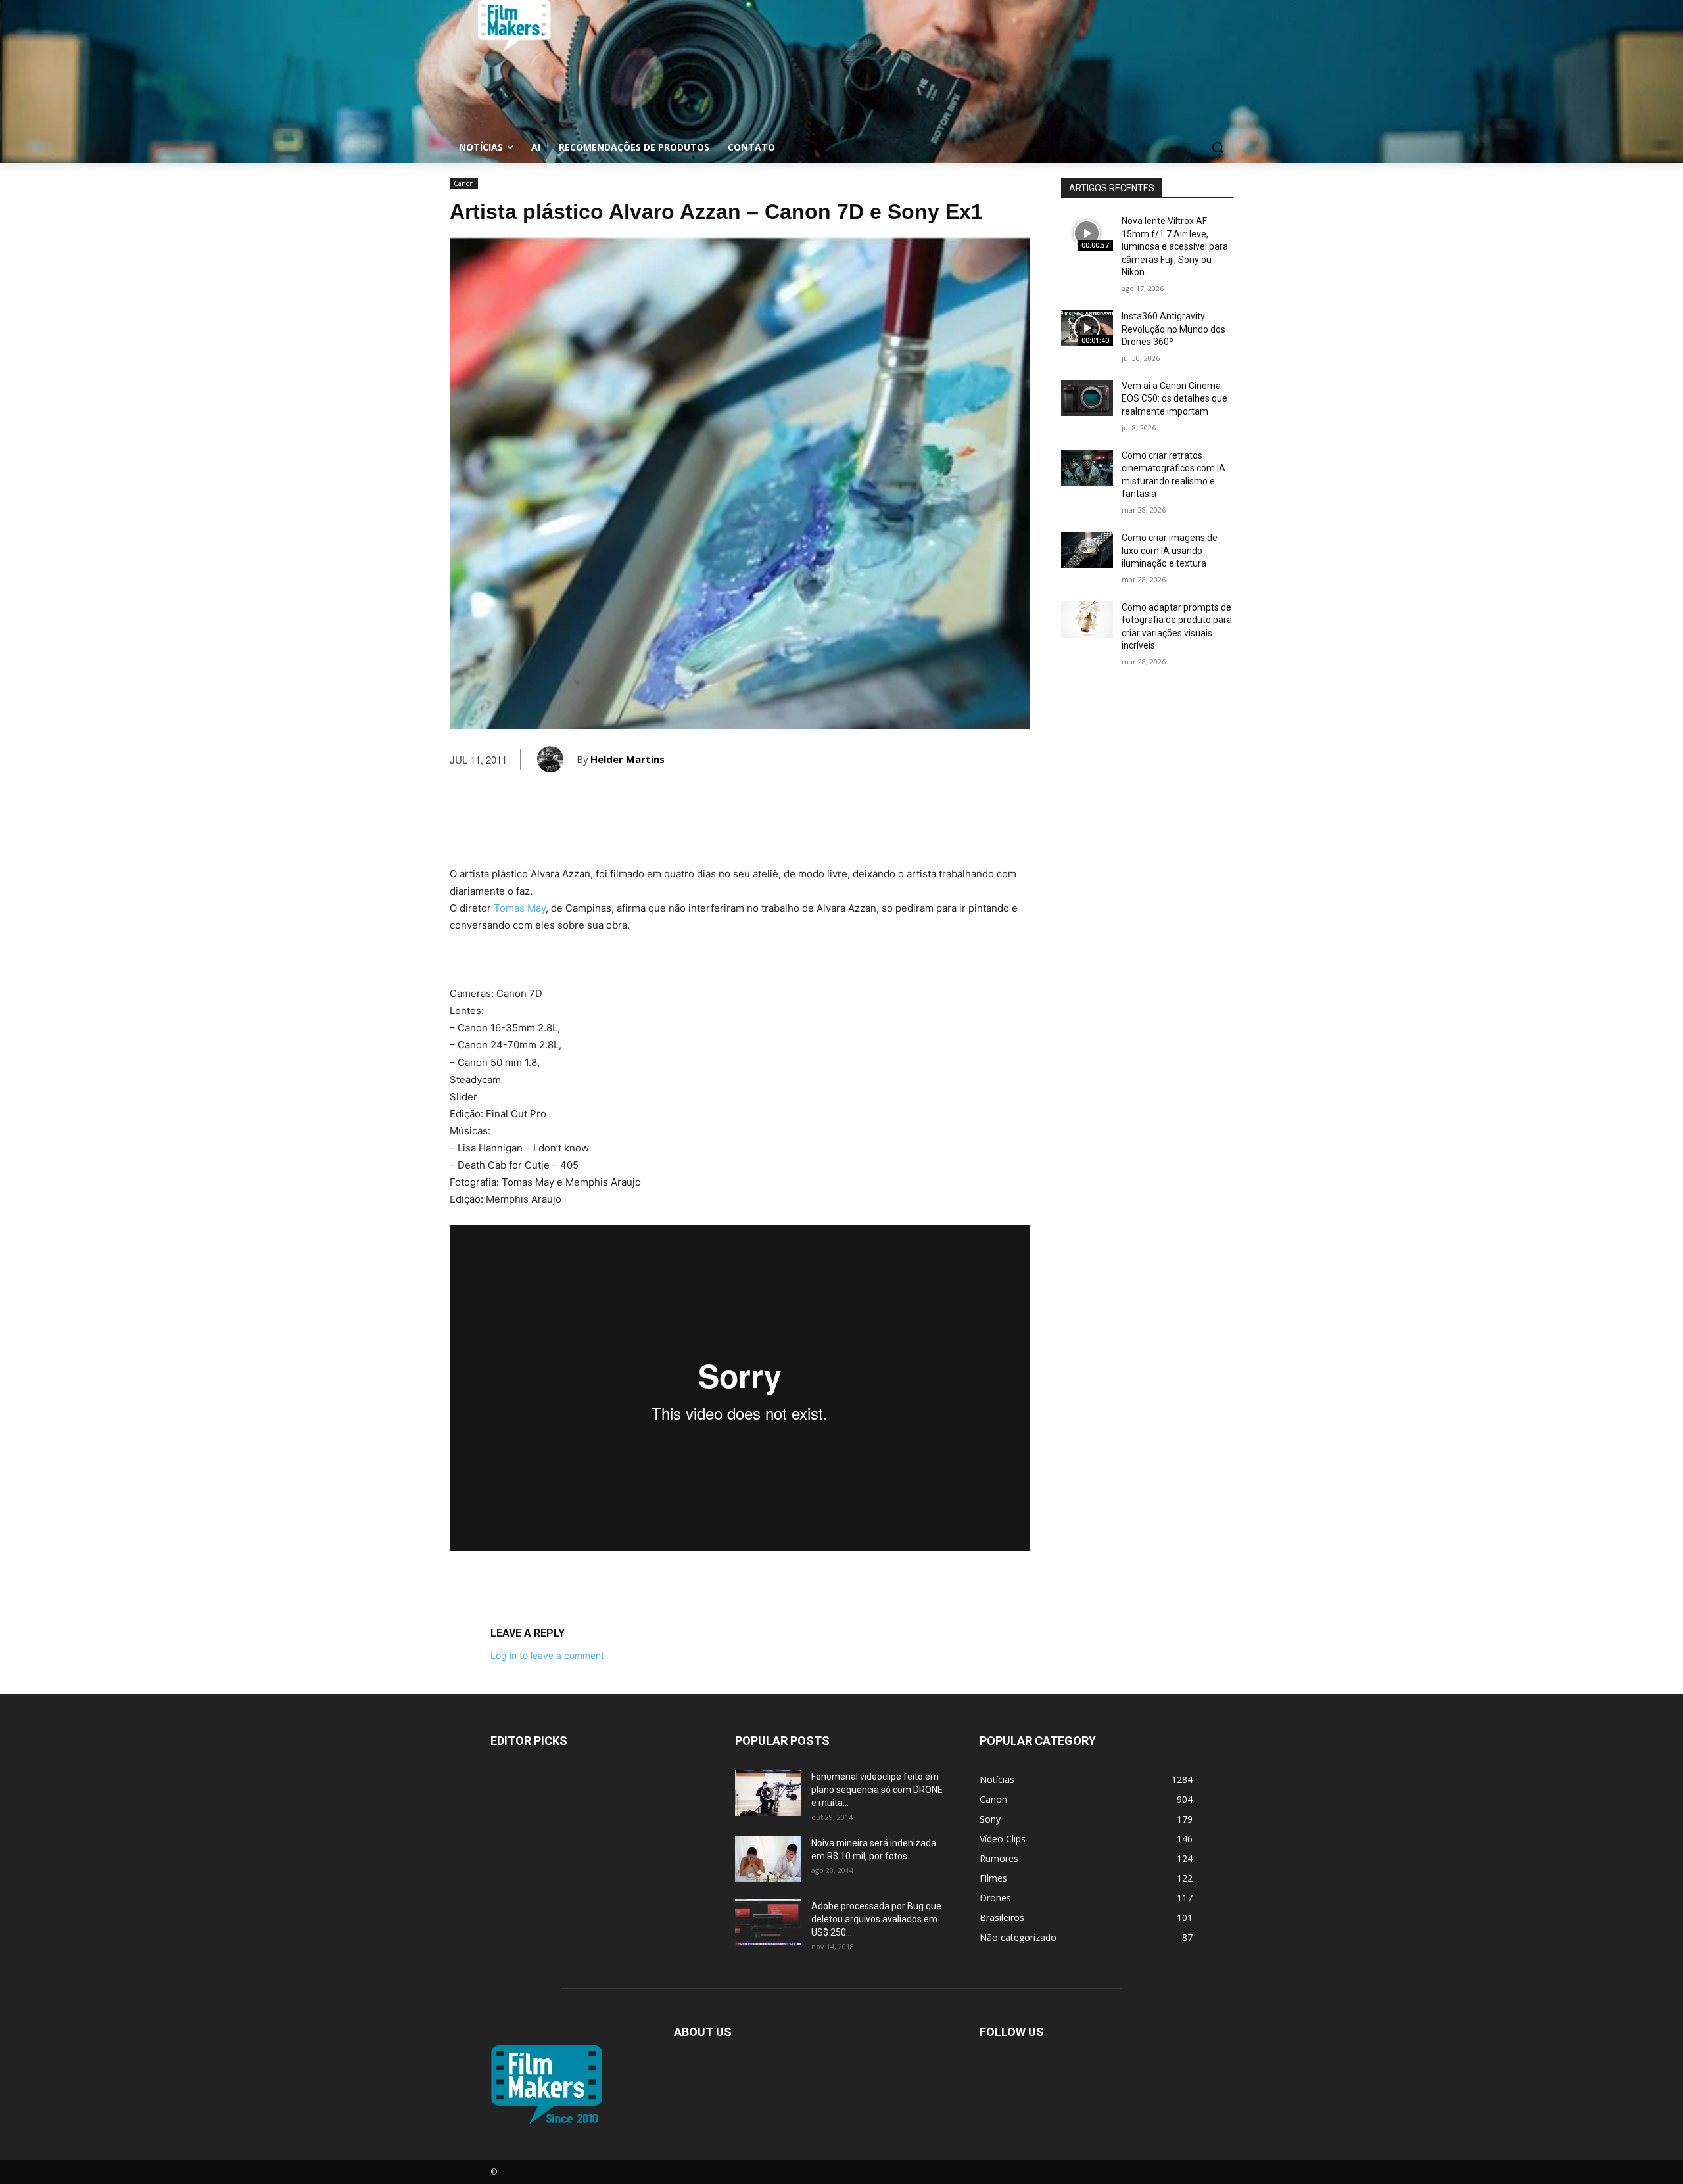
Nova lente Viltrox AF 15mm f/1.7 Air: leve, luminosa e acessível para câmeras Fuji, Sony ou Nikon (1175, 246)
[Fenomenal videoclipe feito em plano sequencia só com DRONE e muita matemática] (768, 1793)
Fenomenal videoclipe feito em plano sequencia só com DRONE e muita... (877, 1790)
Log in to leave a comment (547, 1655)
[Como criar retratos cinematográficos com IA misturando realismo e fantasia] (1087, 468)
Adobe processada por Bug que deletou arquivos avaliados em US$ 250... (876, 1919)
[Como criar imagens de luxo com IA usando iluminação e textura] (1087, 550)
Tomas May (520, 908)
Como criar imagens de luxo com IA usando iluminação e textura (1170, 550)
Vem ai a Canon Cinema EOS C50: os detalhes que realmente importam (1174, 399)
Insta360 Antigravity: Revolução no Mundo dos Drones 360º (1173, 329)
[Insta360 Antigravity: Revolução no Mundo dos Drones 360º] (1087, 328)
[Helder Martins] (557, 759)
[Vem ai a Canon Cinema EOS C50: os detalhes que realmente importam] (1087, 398)
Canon (464, 183)
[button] (1218, 147)
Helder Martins (628, 759)
